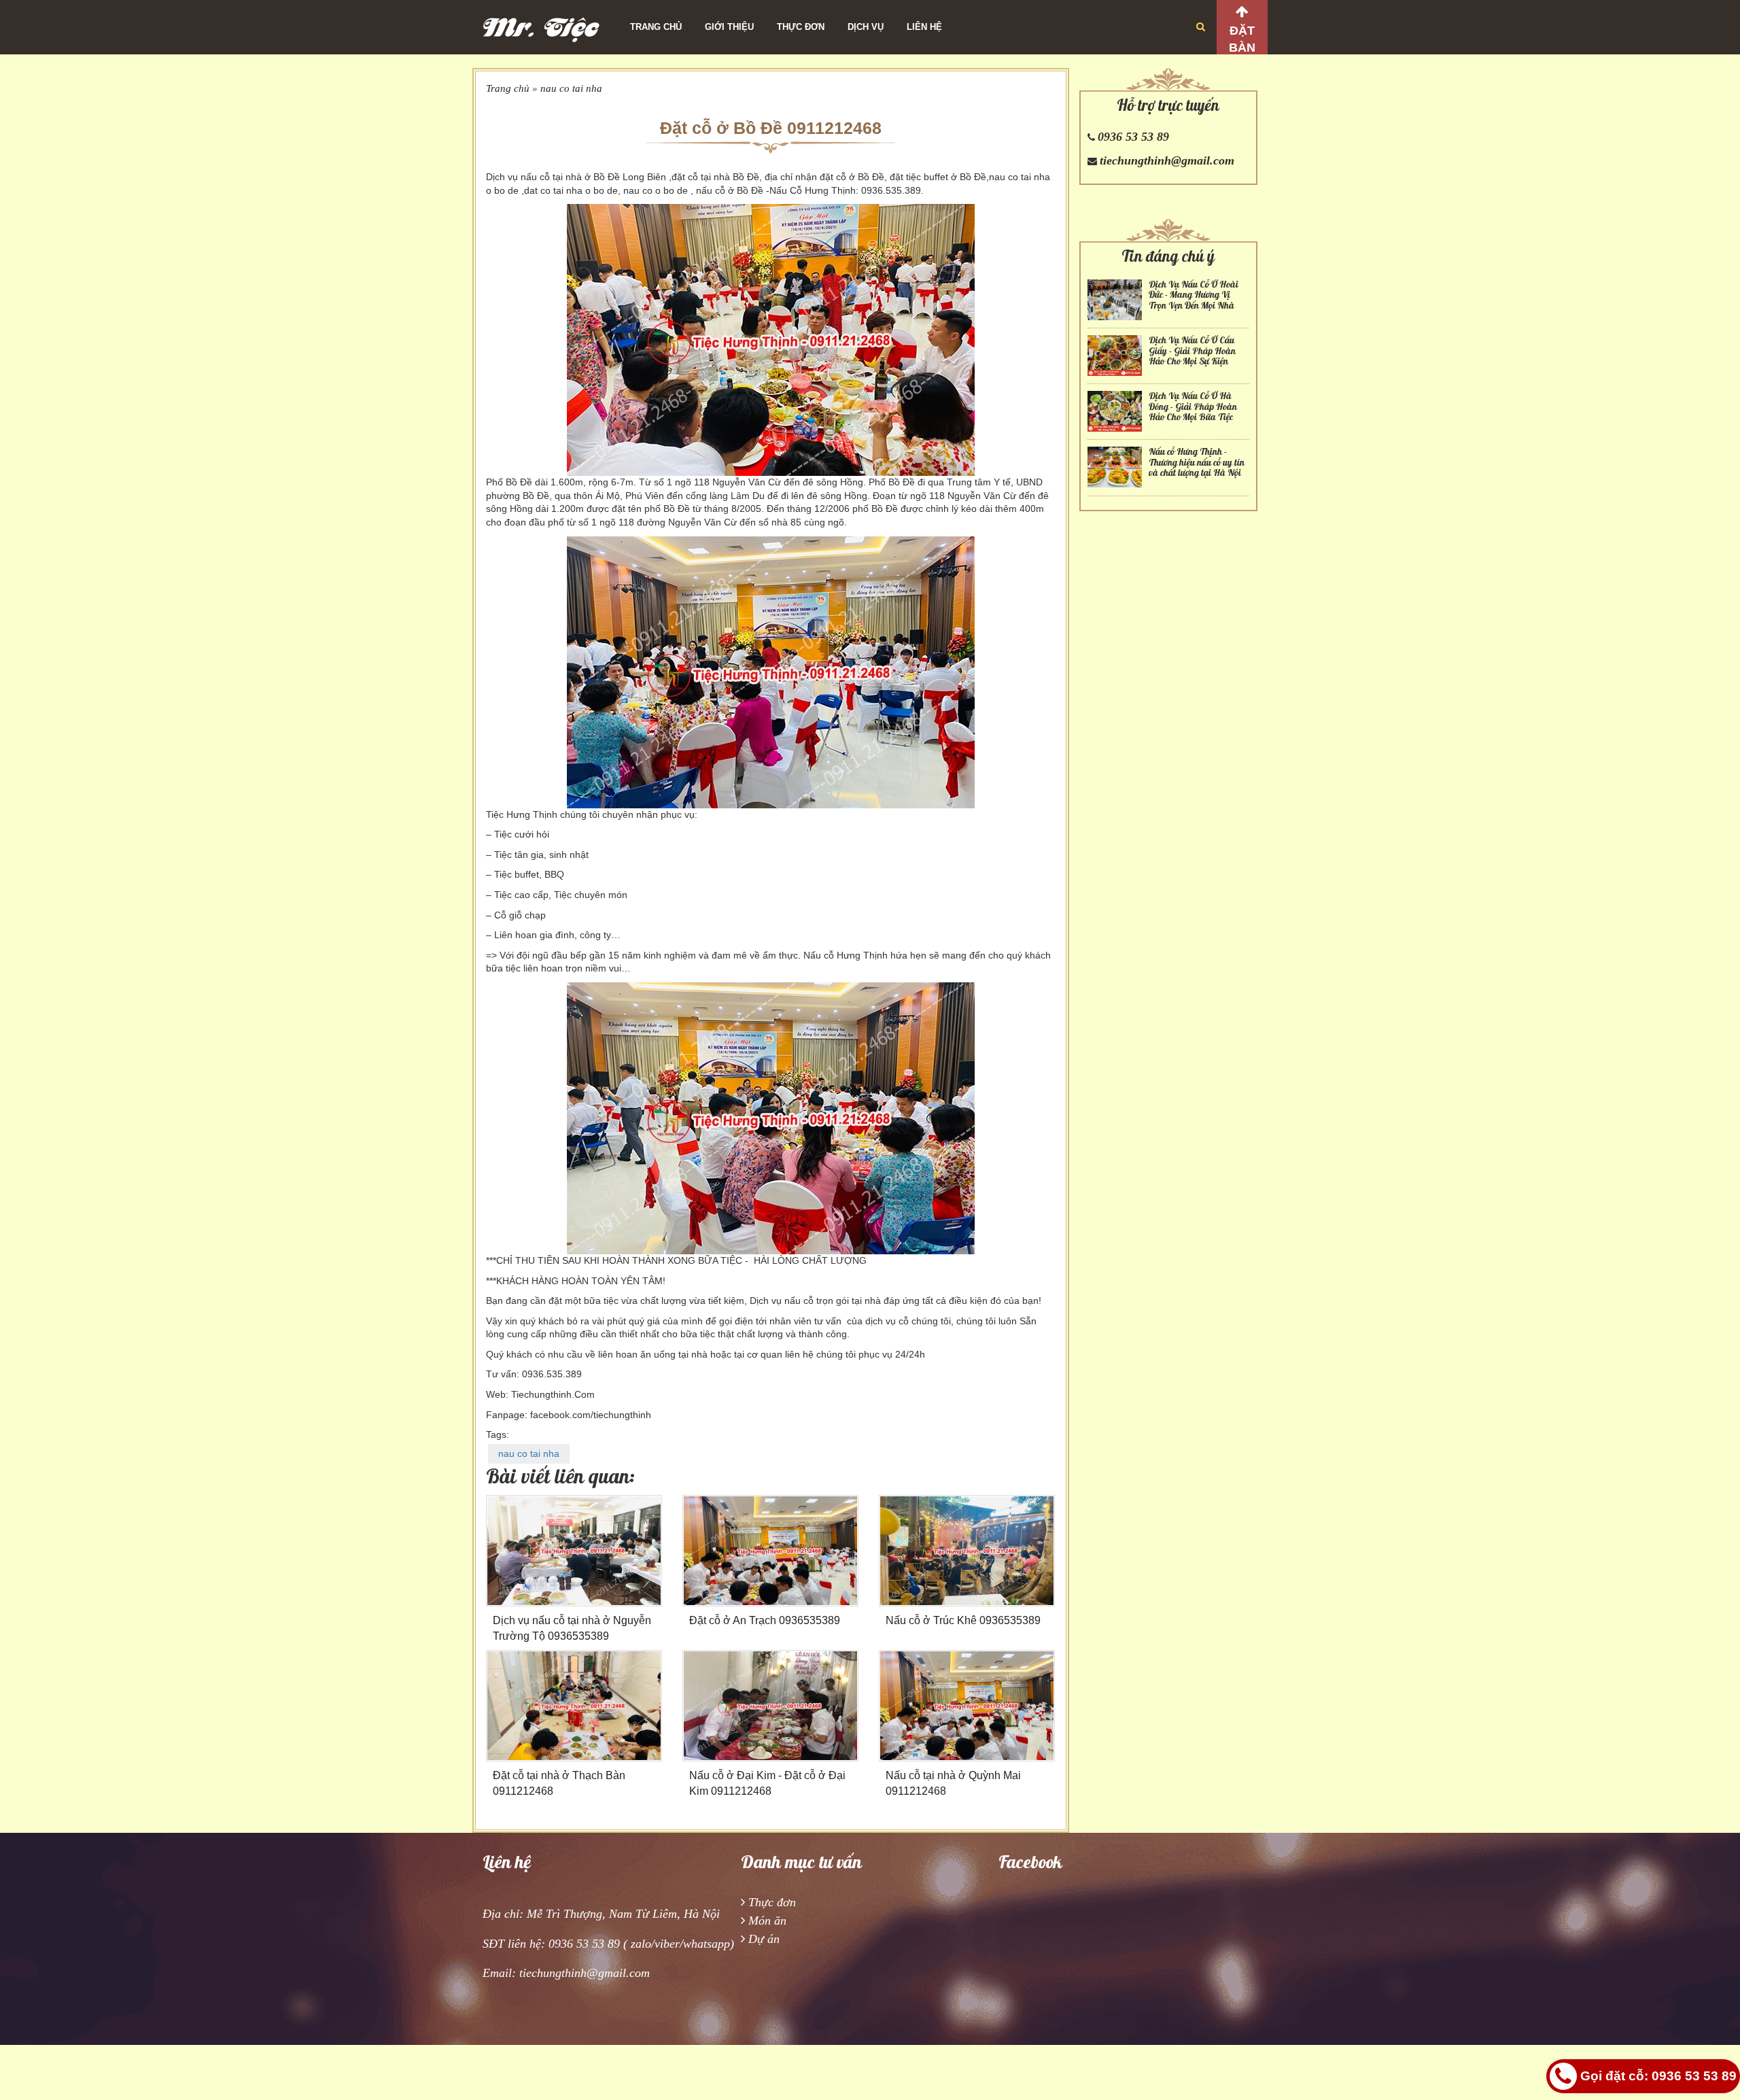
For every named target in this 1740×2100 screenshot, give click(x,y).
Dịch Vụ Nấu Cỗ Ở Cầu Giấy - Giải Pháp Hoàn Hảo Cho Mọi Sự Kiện (1192, 351)
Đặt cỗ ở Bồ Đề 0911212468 (771, 128)
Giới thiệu (729, 27)
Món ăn (767, 1921)
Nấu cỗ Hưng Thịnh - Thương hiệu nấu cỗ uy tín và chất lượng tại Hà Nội (1197, 462)
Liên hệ (924, 27)
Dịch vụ (866, 27)
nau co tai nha (571, 88)
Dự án (764, 1939)
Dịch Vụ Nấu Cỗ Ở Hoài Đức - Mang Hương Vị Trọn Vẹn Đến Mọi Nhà (1194, 295)
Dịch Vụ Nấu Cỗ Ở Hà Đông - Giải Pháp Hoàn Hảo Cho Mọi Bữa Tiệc (1193, 407)
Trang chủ (656, 27)
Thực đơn (801, 27)
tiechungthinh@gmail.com (1167, 160)
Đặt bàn (1242, 39)
